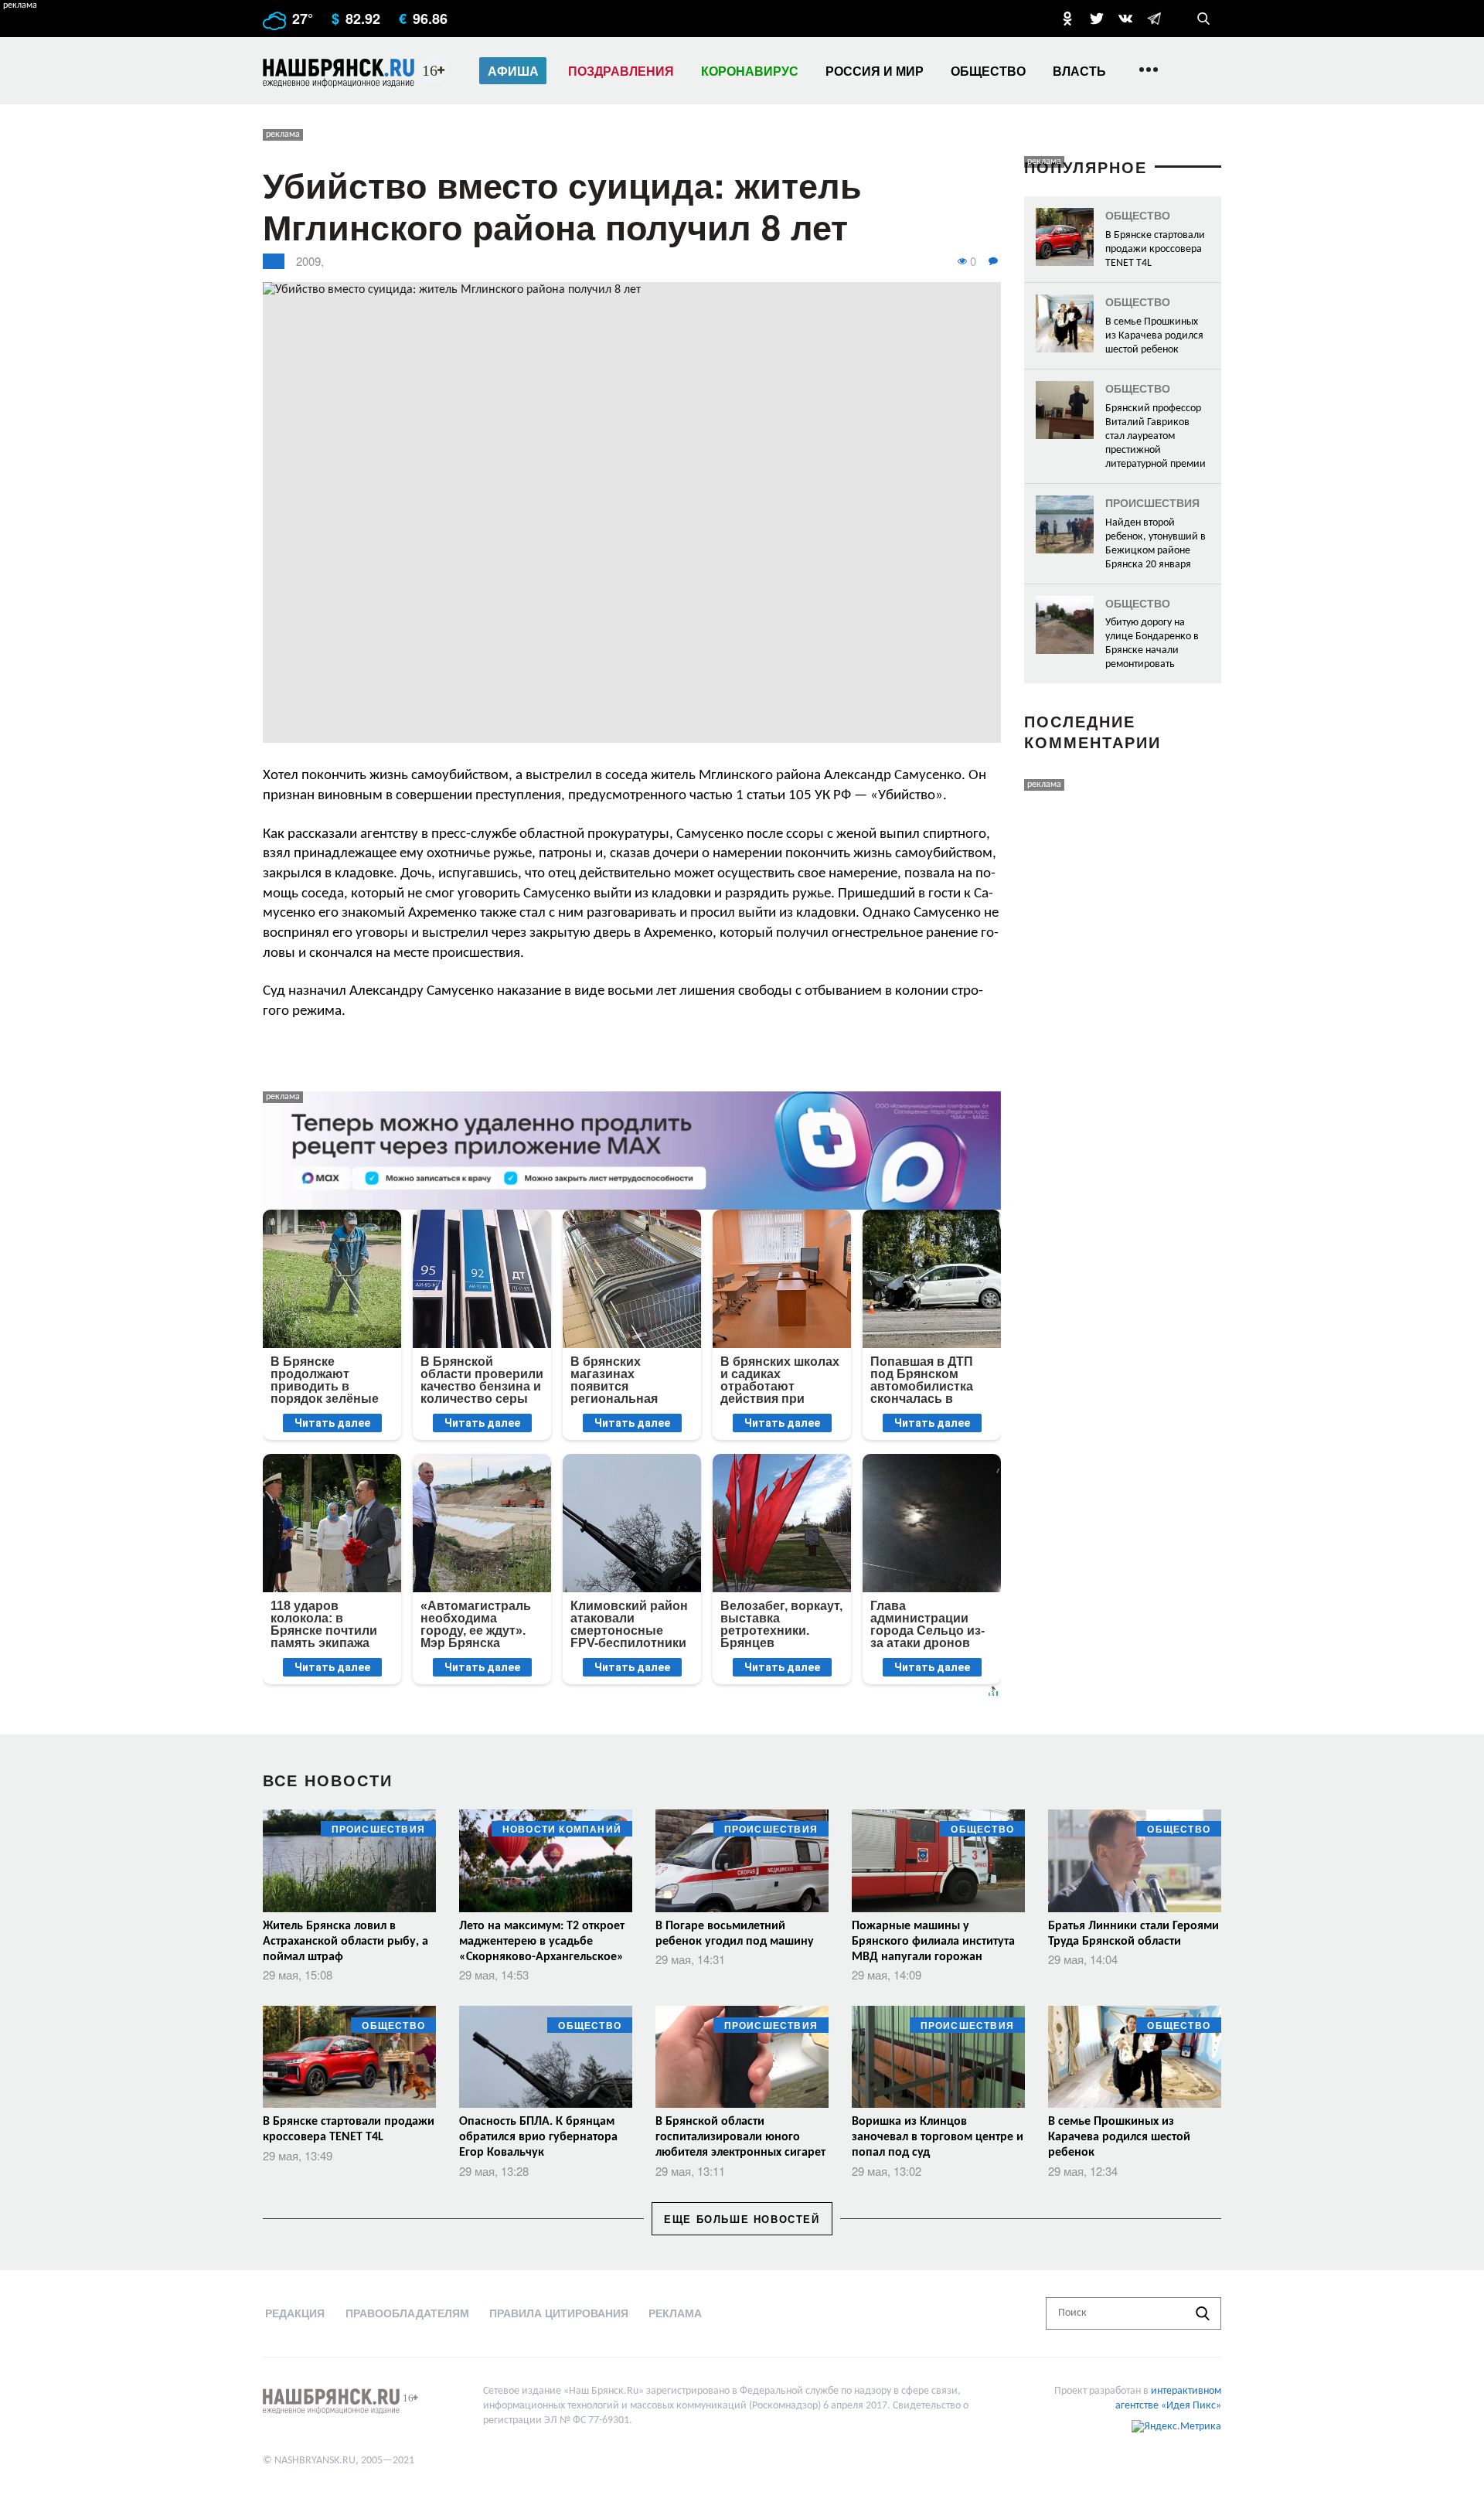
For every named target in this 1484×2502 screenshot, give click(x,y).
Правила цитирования (559, 2313)
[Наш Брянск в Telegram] (1154, 19)
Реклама (675, 2313)
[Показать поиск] (1203, 19)
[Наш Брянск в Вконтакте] (1125, 19)
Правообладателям (407, 2313)
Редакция (295, 2313)
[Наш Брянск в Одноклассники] (1067, 19)
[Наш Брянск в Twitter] (1097, 19)
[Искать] (1203, 2313)
